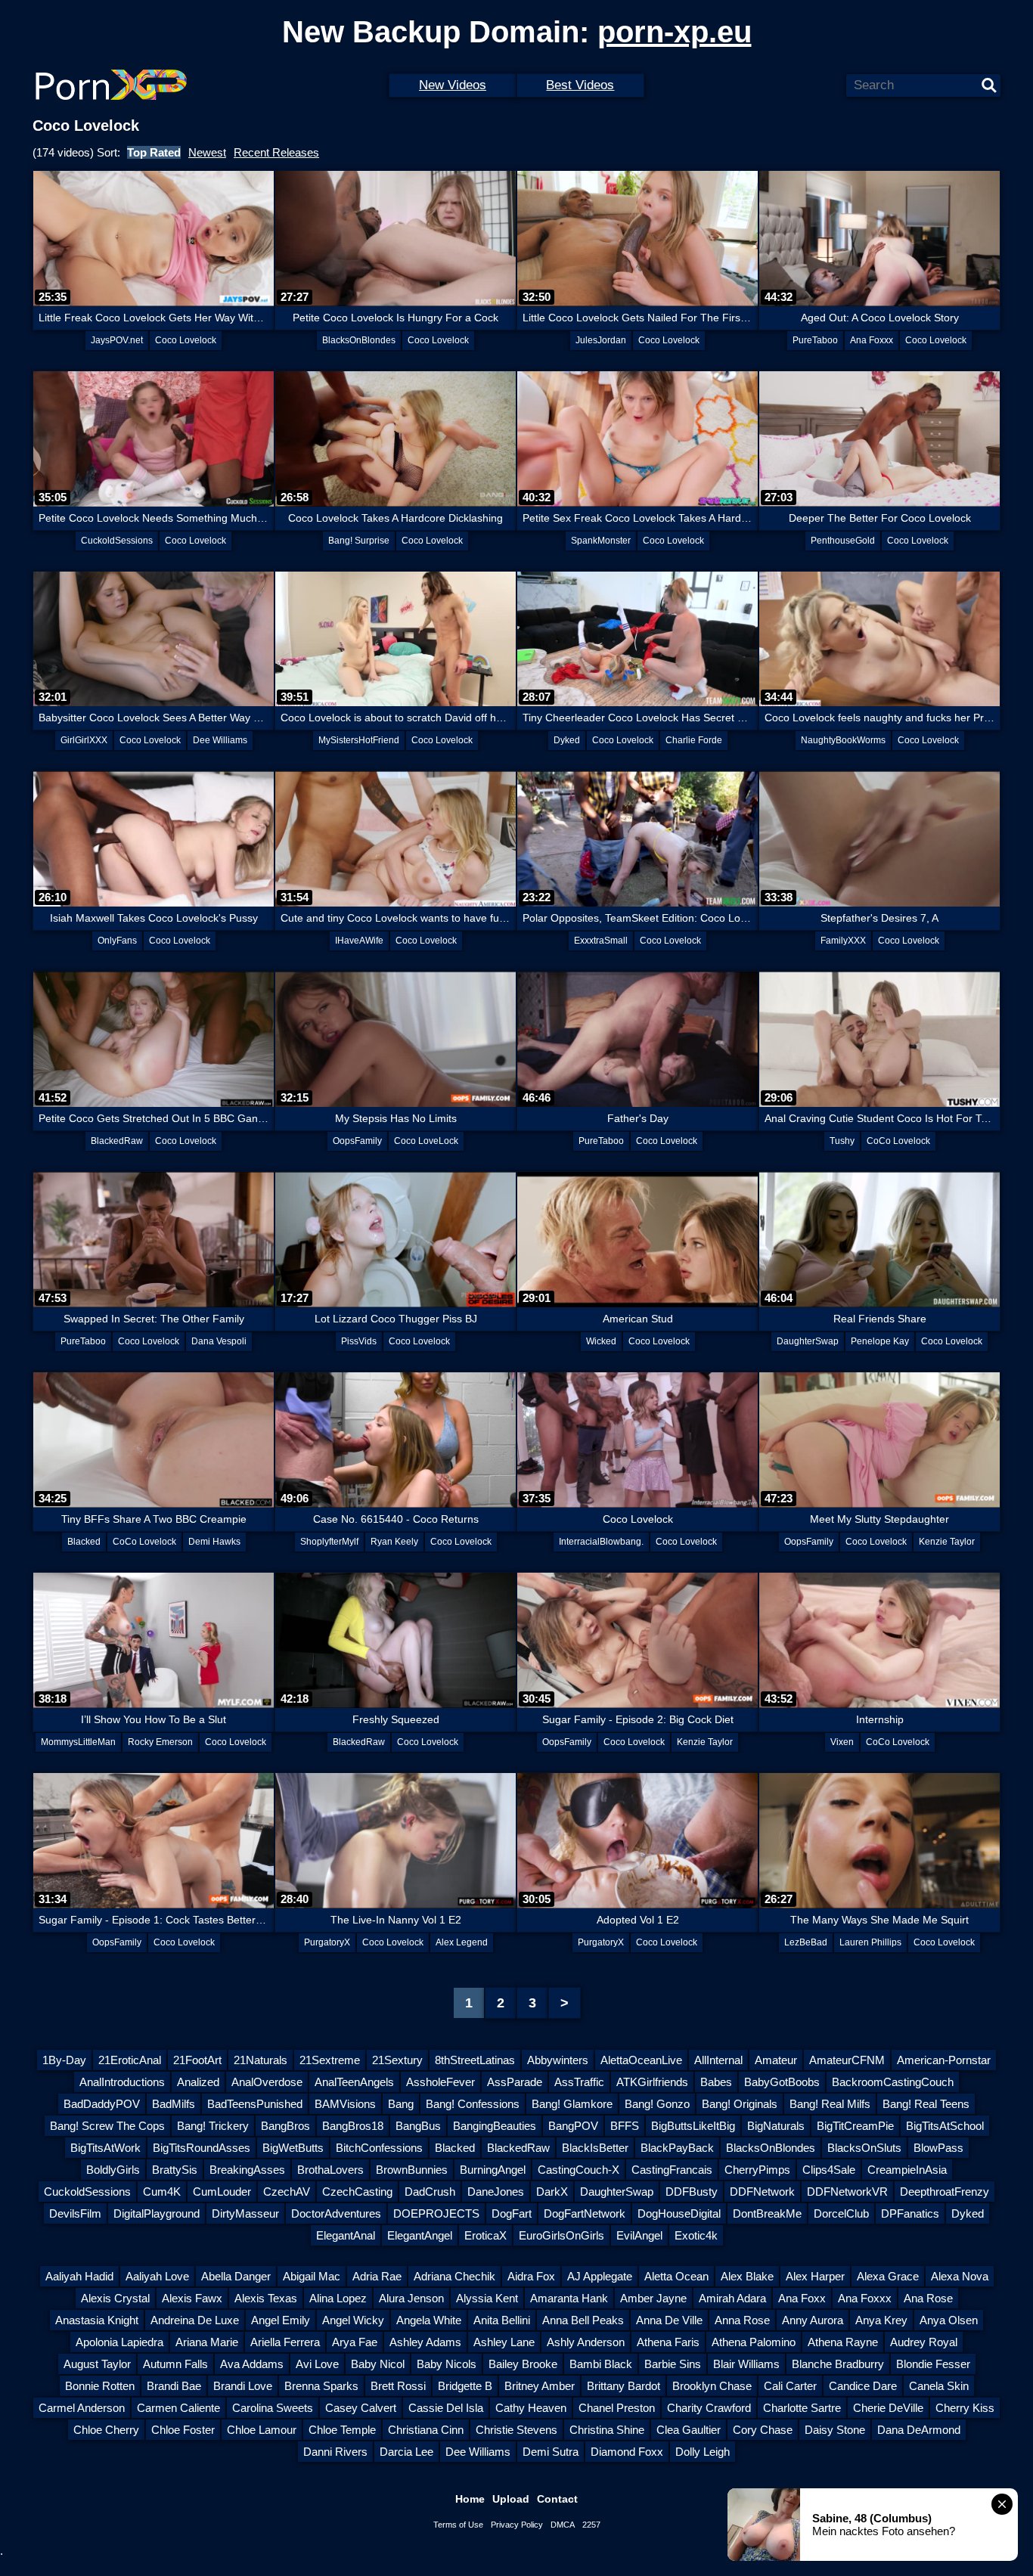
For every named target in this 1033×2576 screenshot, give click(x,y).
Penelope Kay (880, 1341)
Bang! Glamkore (572, 2104)
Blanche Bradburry (838, 2364)
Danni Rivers (335, 2452)
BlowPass (938, 2148)
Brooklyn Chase (712, 2386)
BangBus (418, 2126)
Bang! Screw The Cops (107, 2126)
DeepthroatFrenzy (945, 2192)
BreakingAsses (247, 2170)
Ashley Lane (504, 2342)
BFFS (625, 2126)
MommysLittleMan (78, 1742)
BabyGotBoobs (782, 2082)
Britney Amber (540, 2386)
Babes (716, 2082)
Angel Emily (281, 2320)
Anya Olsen (949, 2320)
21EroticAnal (130, 2060)
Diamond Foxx (627, 2452)
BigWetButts (293, 2148)
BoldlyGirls (113, 2170)
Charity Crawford (709, 2408)
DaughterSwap (808, 1341)
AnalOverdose (267, 2082)
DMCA (563, 2525)
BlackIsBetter (595, 2148)
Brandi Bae (174, 2386)
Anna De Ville (669, 2320)
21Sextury (397, 2060)
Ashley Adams (425, 2342)
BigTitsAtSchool (945, 2126)
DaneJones (496, 2192)
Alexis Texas (266, 2298)
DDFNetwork (762, 2192)
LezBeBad (806, 1942)
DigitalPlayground (157, 2213)
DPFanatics (910, 2213)
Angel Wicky (353, 2320)
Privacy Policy (517, 2525)
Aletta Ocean (676, 2276)
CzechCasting (357, 2192)
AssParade (515, 2082)
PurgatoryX (327, 1942)
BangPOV (573, 2126)
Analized (198, 2082)
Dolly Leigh (703, 2452)
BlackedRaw (117, 1141)
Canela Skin (939, 2386)
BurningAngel (493, 2170)
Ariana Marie (207, 2342)
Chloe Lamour (262, 2430)
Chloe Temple (342, 2430)
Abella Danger (236, 2276)
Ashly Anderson (586, 2342)
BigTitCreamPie (855, 2126)
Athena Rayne (843, 2342)
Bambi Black (601, 2364)
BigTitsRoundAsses (202, 2148)
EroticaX (485, 2235)
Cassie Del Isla (446, 2408)
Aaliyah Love (157, 2276)
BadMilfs (174, 2104)
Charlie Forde (694, 740)
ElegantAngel (420, 2235)
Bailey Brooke (523, 2364)
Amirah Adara (732, 2298)
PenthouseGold (843, 541)
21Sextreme (330, 2060)
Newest (207, 152)
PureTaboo (815, 340)
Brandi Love (243, 2386)
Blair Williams (746, 2364)
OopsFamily (357, 1141)
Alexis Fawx (192, 2298)
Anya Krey (881, 2320)
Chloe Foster (183, 2430)
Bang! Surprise (359, 541)
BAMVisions (345, 2104)
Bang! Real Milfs (830, 2104)
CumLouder (222, 2192)
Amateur (776, 2060)
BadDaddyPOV (102, 2104)
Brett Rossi (398, 2386)
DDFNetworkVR (847, 2192)
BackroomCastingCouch (893, 2082)
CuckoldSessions (117, 541)
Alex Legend (462, 1942)
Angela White (429, 2320)
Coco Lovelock (186, 340)
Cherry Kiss (965, 2408)
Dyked (567, 740)
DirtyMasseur (245, 2213)
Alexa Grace (888, 2276)
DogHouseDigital (679, 2213)
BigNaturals (776, 2126)
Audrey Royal (924, 2342)
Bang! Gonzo (657, 2104)
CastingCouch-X (579, 2170)
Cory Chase (763, 2430)
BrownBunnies (412, 2170)
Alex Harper (815, 2276)
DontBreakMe (767, 2213)
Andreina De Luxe (195, 2320)
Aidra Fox (531, 2276)
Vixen (842, 1742)
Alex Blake (747, 2276)
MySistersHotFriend (359, 740)
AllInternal (718, 2060)
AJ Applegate (600, 2276)
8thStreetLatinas (475, 2060)
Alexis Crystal (115, 2298)
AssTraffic (579, 2082)
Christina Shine (607, 2430)
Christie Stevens (516, 2430)
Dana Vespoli (219, 1341)
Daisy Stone (835, 2430)
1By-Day (64, 2060)
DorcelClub (841, 2213)
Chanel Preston (617, 2408)
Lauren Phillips (870, 1942)
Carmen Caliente (178, 2408)
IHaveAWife (359, 941)
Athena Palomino (754, 2342)
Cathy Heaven (531, 2408)
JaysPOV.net (117, 340)
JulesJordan (601, 340)
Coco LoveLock (426, 1141)
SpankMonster (601, 541)
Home (470, 2499)
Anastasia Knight (97, 2320)
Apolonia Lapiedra (119, 2342)
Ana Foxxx (872, 340)
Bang (401, 2104)
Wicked (601, 1341)
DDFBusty (692, 2192)
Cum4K (162, 2192)
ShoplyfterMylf (329, 1542)
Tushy (842, 1141)
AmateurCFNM (847, 2060)
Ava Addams (252, 2364)
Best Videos (580, 85)
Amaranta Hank (569, 2298)
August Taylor (97, 2364)
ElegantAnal (346, 2235)
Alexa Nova (960, 2276)
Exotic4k (696, 2235)
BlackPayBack (677, 2148)
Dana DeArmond (919, 2430)
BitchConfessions (379, 2148)
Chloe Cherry (106, 2430)
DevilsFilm (75, 2213)
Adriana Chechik (454, 2276)
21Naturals (261, 2060)
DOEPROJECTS (436, 2213)
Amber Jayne (653, 2298)
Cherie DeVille (888, 2408)
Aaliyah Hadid (79, 2276)
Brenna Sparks (321, 2386)
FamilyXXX (843, 941)
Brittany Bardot (624, 2386)
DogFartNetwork (585, 2213)
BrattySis (175, 2170)
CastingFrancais (672, 2170)
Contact (557, 2499)
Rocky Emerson (160, 1742)
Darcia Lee (406, 2452)
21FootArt (197, 2060)
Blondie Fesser (933, 2364)
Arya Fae (355, 2342)
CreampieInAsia (907, 2170)
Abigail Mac (312, 2276)
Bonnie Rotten (100, 2386)
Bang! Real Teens (926, 2104)
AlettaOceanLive (641, 2060)
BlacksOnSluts (864, 2148)
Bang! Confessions (473, 2104)
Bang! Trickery (213, 2126)
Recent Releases (276, 152)
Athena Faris (668, 2342)
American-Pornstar (944, 2060)
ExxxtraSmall (601, 941)
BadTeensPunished (255, 2104)
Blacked (84, 1542)
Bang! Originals (740, 2104)
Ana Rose (928, 2298)
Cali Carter (790, 2386)
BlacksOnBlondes (359, 340)
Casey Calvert (361, 2408)
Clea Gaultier (689, 2430)
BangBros (285, 2126)
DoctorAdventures (336, 2213)
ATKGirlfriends (652, 2082)
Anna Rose (742, 2320)
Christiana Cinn (426, 2430)
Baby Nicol (378, 2364)
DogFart (512, 2213)
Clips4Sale (829, 2170)
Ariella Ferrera (285, 2342)
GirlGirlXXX (84, 740)
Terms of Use (458, 2525)
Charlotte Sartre (802, 2408)
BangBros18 (353, 2126)
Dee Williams (220, 740)
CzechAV (287, 2192)
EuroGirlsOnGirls (561, 2235)
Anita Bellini (502, 2320)
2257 (591, 2525)
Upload (511, 2499)
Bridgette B (465, 2386)
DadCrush (430, 2192)
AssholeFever (440, 2082)
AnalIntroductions (122, 2082)
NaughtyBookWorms (843, 740)
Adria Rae (377, 2276)
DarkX (552, 2192)
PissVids (359, 1341)
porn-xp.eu (675, 32)
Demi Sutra (551, 2452)
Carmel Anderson (82, 2408)
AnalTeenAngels (354, 2082)
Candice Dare (863, 2386)
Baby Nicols (447, 2364)
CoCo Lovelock (898, 1141)
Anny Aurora (813, 2320)
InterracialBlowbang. (601, 1542)
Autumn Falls (175, 2364)
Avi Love (317, 2364)
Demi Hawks (214, 1542)
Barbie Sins (673, 2364)
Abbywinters (558, 2060)
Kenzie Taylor (947, 1542)
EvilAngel (639, 2235)
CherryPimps (757, 2170)
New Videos (453, 85)
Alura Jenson (411, 2298)
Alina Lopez (338, 2298)
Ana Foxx (802, 2298)
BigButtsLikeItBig (693, 2126)
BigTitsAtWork (105, 2148)
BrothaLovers (330, 2170)
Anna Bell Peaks (583, 2320)
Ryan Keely (394, 1542)
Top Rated (154, 152)
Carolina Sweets (273, 2408)
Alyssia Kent (487, 2298)
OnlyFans (117, 941)
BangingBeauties (495, 2126)
